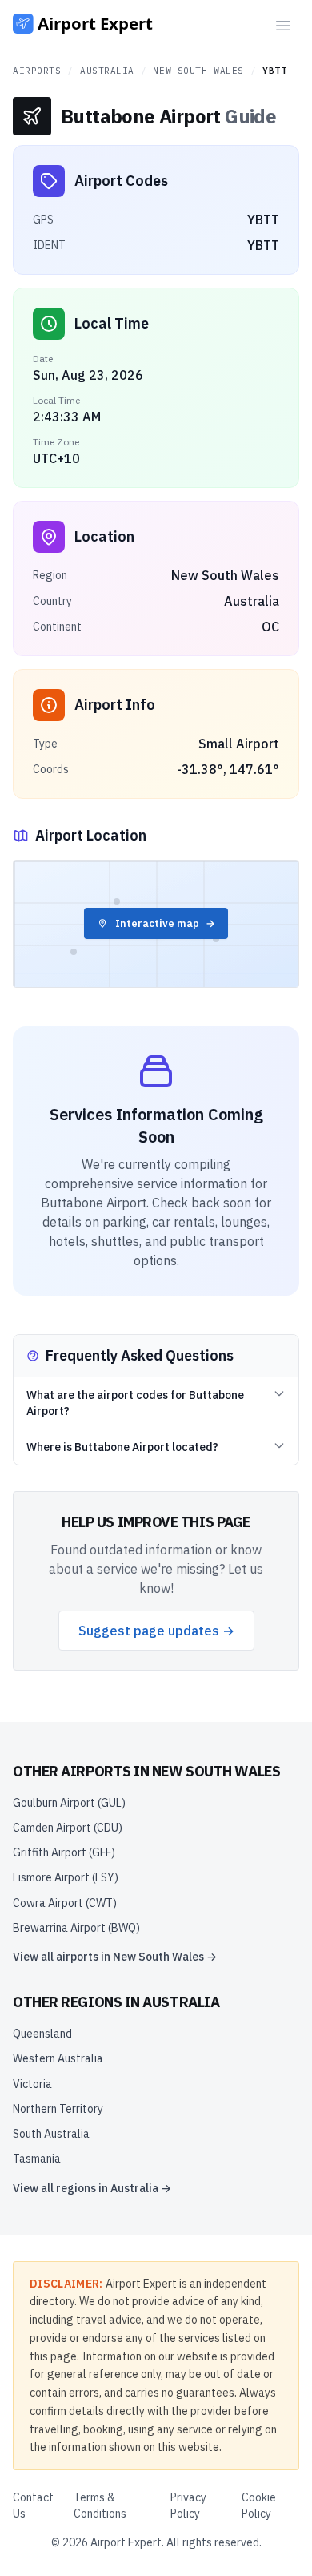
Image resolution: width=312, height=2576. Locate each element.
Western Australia (58, 2058)
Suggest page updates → (156, 1631)
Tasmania (37, 2159)
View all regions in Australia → (92, 2188)
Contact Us (33, 2505)
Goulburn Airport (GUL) (69, 1803)
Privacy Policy (188, 2505)
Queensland (42, 2034)
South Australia (51, 2134)
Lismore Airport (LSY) (66, 1877)
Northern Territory (58, 2109)
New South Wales (198, 71)
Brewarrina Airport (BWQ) (76, 1928)
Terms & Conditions (100, 2505)
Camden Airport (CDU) (68, 1828)
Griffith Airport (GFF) (64, 1852)
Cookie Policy (259, 2505)
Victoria (32, 2084)
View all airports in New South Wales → (115, 1957)
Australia (107, 71)
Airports (37, 71)
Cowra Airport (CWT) (65, 1903)
